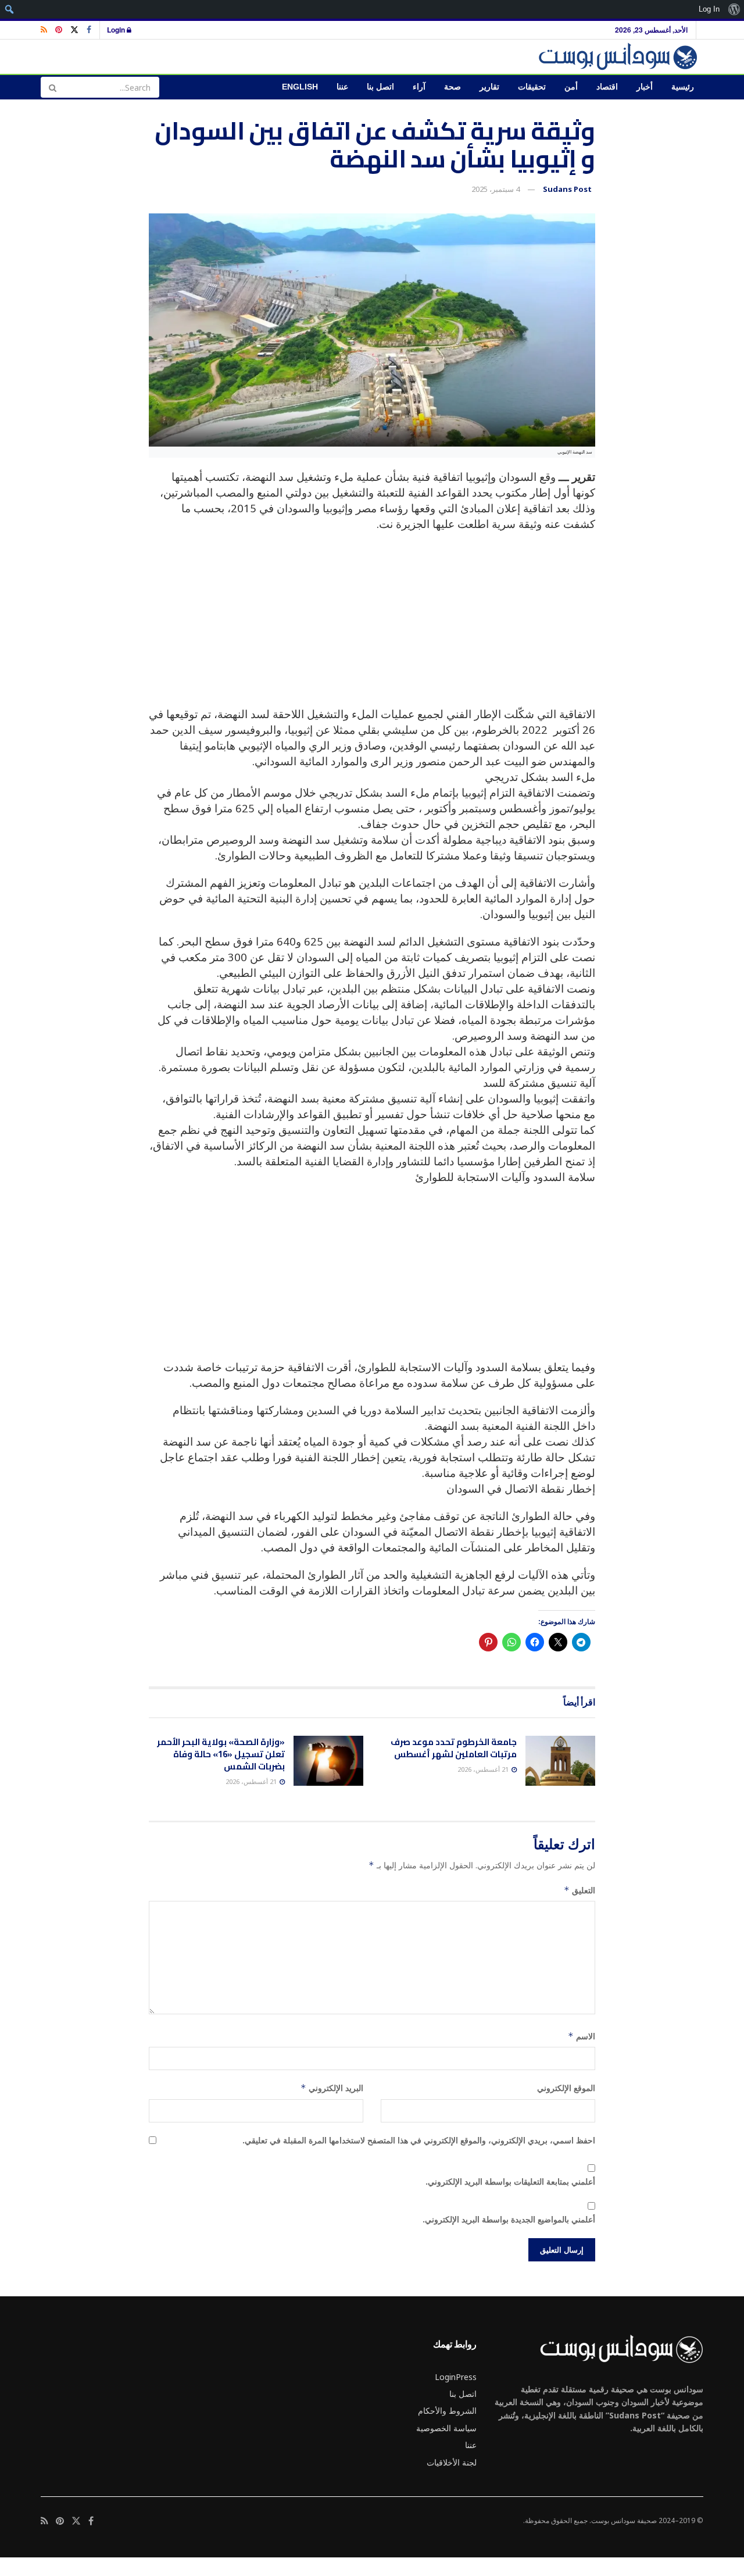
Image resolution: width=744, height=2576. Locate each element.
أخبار (645, 87)
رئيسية (683, 87)
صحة (453, 87)
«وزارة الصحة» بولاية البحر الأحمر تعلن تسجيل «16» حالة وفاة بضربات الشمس (221, 1754)
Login (117, 30)
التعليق (580, 1890)
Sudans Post (567, 189)
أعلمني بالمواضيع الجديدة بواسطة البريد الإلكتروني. (509, 2219)
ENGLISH (300, 87)
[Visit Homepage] (620, 57)
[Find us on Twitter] (74, 30)
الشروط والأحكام (447, 2411)
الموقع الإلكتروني (566, 2088)
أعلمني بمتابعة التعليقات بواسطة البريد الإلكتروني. (510, 2181)
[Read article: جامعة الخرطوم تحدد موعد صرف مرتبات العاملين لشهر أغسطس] (560, 1761)
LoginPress (456, 2377)
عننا (342, 87)
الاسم (582, 2036)
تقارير (489, 87)
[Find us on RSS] (44, 30)
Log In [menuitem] (709, 9)
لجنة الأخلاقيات (452, 2462)
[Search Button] (52, 87)
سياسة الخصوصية (446, 2428)
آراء (419, 87)
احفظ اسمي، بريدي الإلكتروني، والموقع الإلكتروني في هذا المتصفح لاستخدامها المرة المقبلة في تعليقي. (419, 2140)
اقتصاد (607, 87)
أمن (571, 87)
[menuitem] (734, 9)
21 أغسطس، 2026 (484, 1769)
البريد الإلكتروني (332, 2088)
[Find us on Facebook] (89, 30)
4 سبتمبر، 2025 (496, 189)
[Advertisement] (372, 625)
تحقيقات (532, 87)
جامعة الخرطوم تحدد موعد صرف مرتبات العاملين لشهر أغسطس (454, 1748)
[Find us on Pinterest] (59, 30)
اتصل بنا (380, 87)
